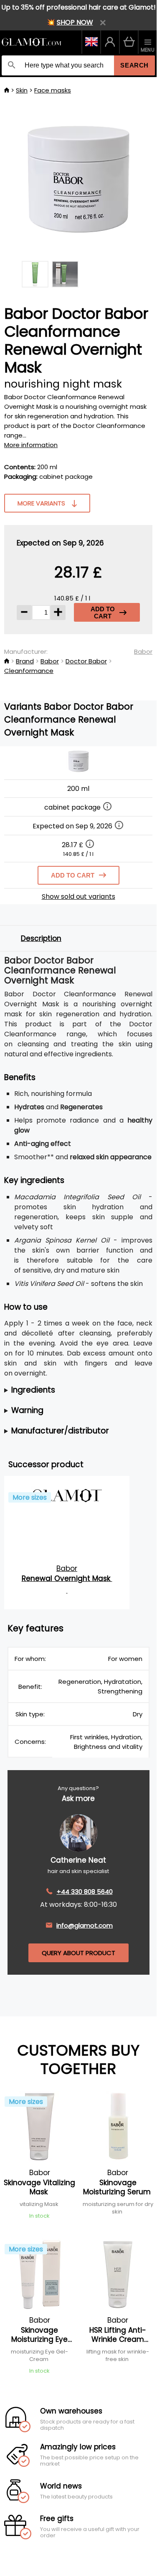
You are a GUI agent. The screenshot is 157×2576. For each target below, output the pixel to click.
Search (134, 65)
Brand (25, 661)
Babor (143, 652)
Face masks (53, 90)
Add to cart (103, 613)
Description (41, 938)
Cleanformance (29, 671)
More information (31, 445)
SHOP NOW (75, 22)
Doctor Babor (86, 661)
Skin (22, 90)
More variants (41, 503)
